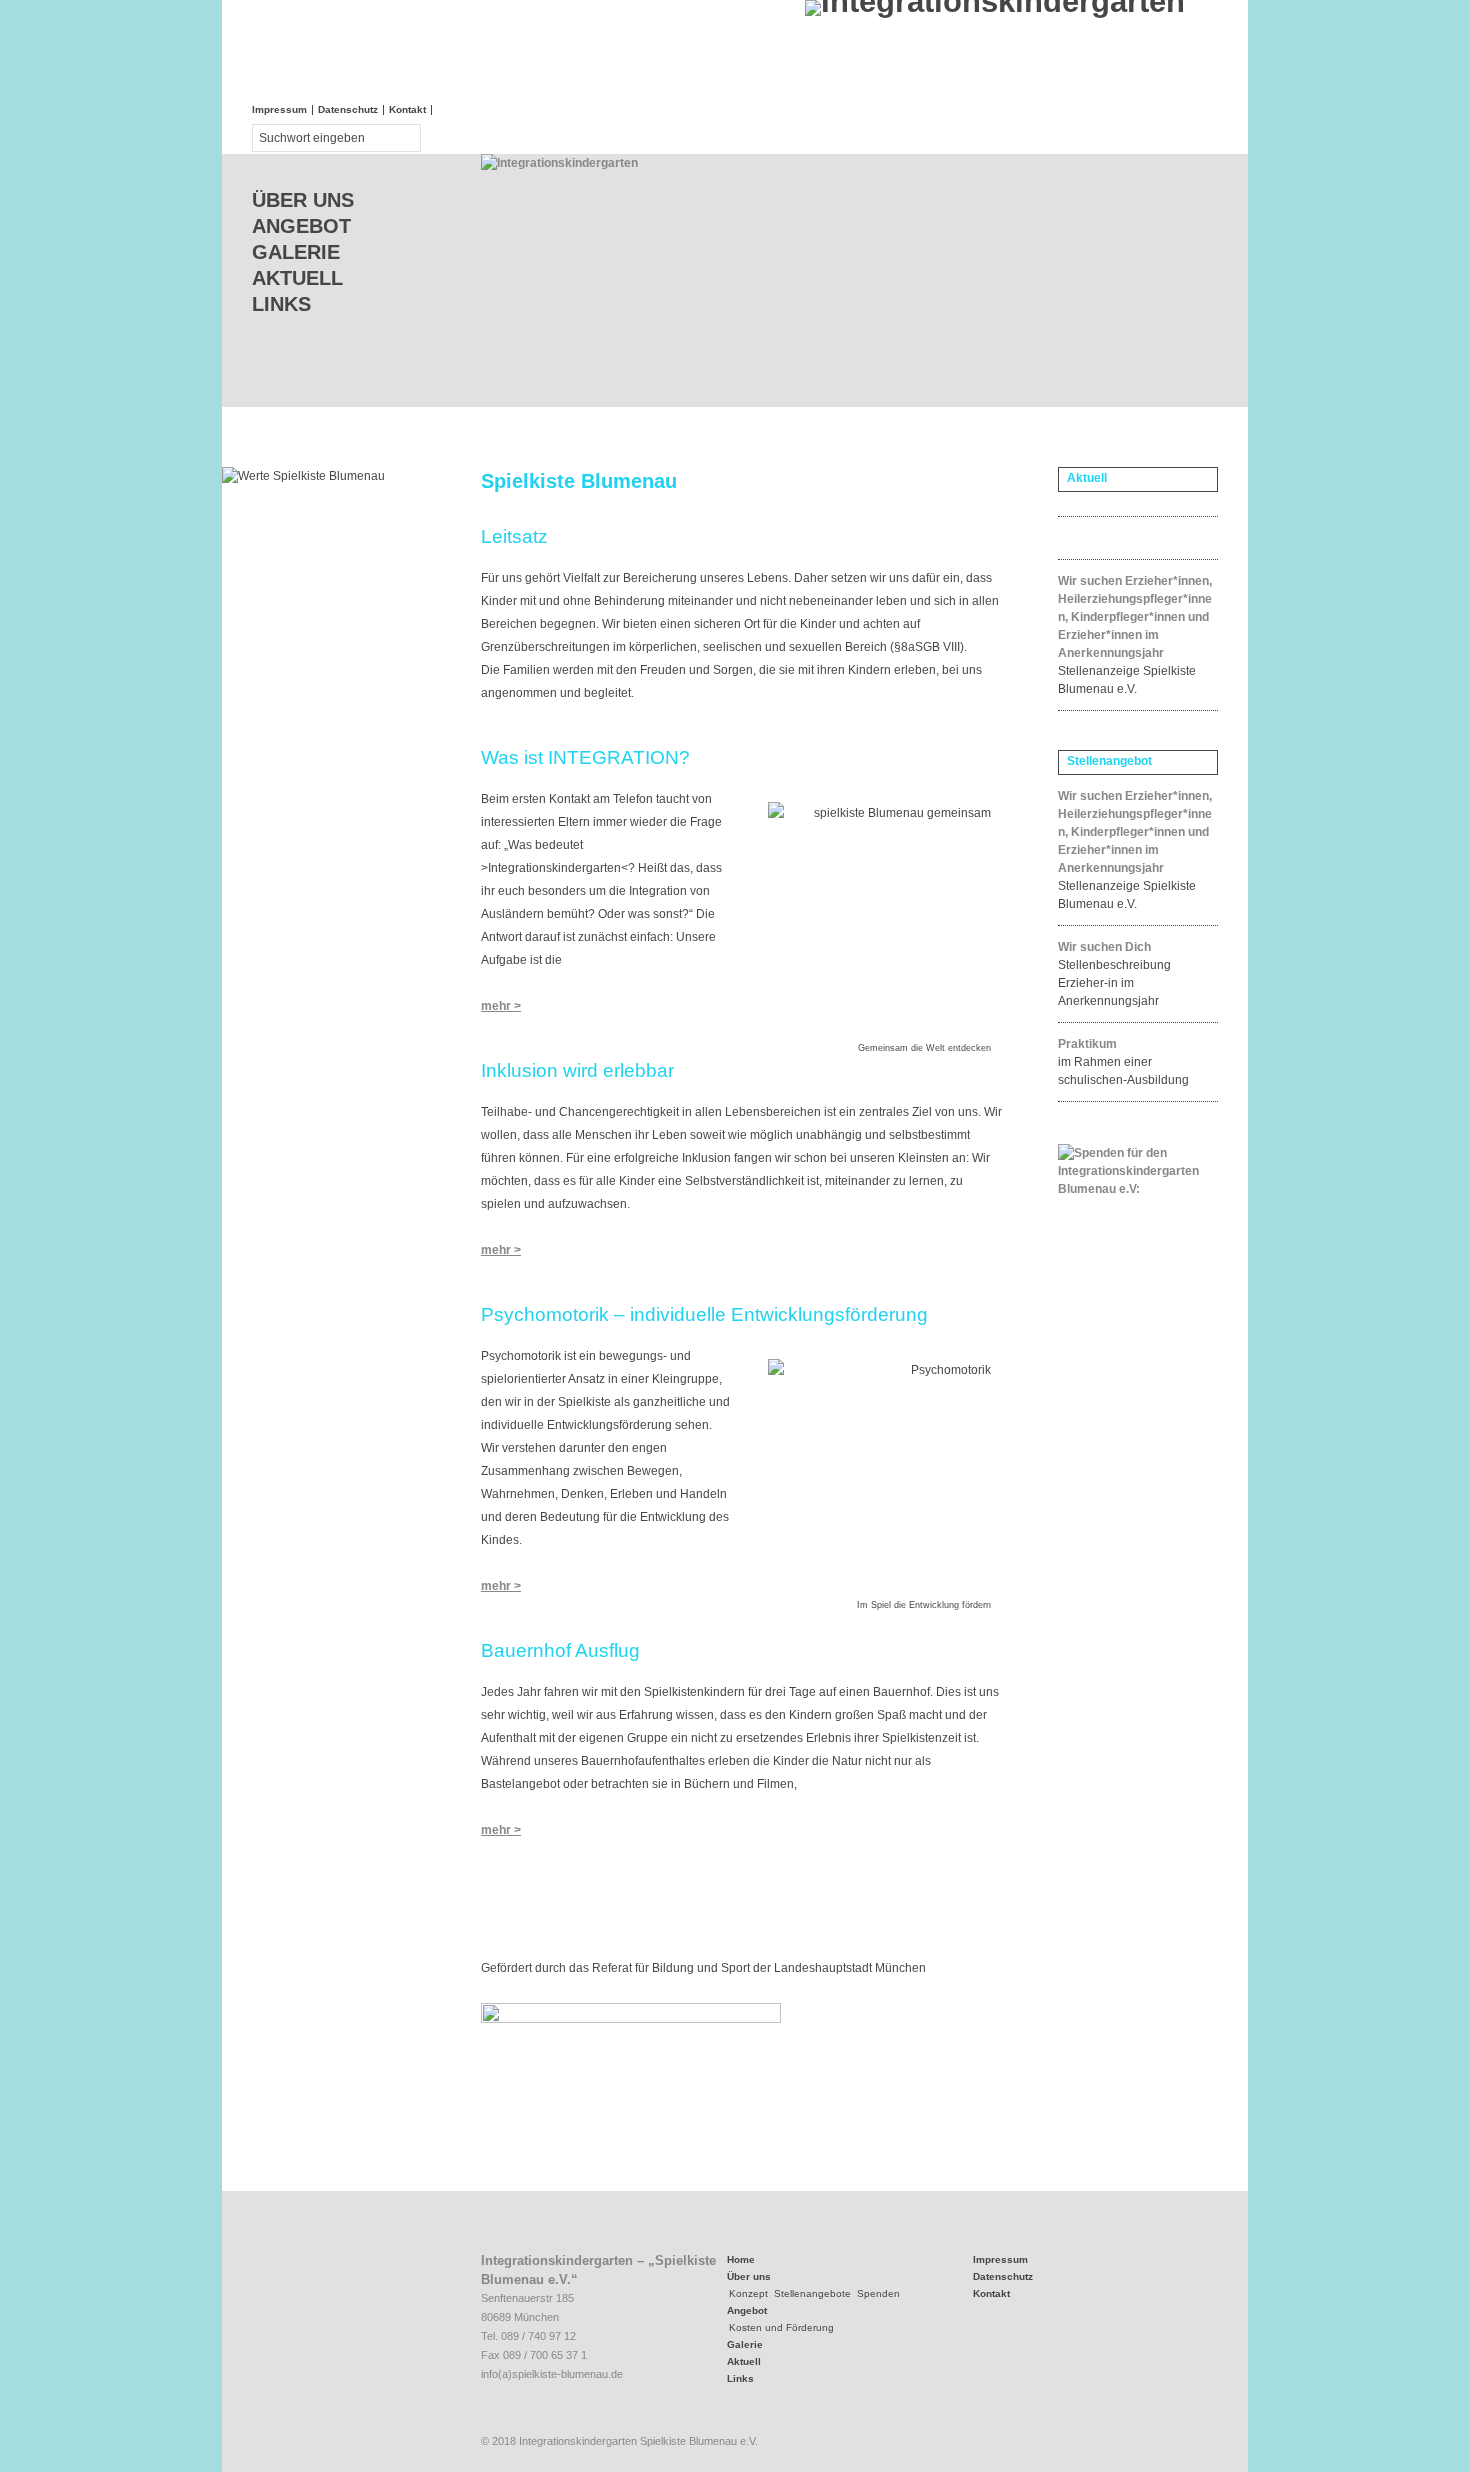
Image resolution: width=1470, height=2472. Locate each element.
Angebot (301, 226)
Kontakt (407, 110)
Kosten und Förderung (781, 2327)
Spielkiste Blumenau (579, 481)
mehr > (501, 1006)
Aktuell (297, 278)
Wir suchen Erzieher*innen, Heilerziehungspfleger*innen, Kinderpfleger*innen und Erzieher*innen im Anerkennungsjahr (1135, 617)
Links (281, 304)
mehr (497, 1830)
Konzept (748, 2293)
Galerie (296, 252)
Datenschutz (348, 110)
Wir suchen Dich (1104, 947)
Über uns (303, 200)
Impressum (279, 110)
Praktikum (1087, 1044)
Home (741, 2259)
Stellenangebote (812, 2293)
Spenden (878, 2293)
